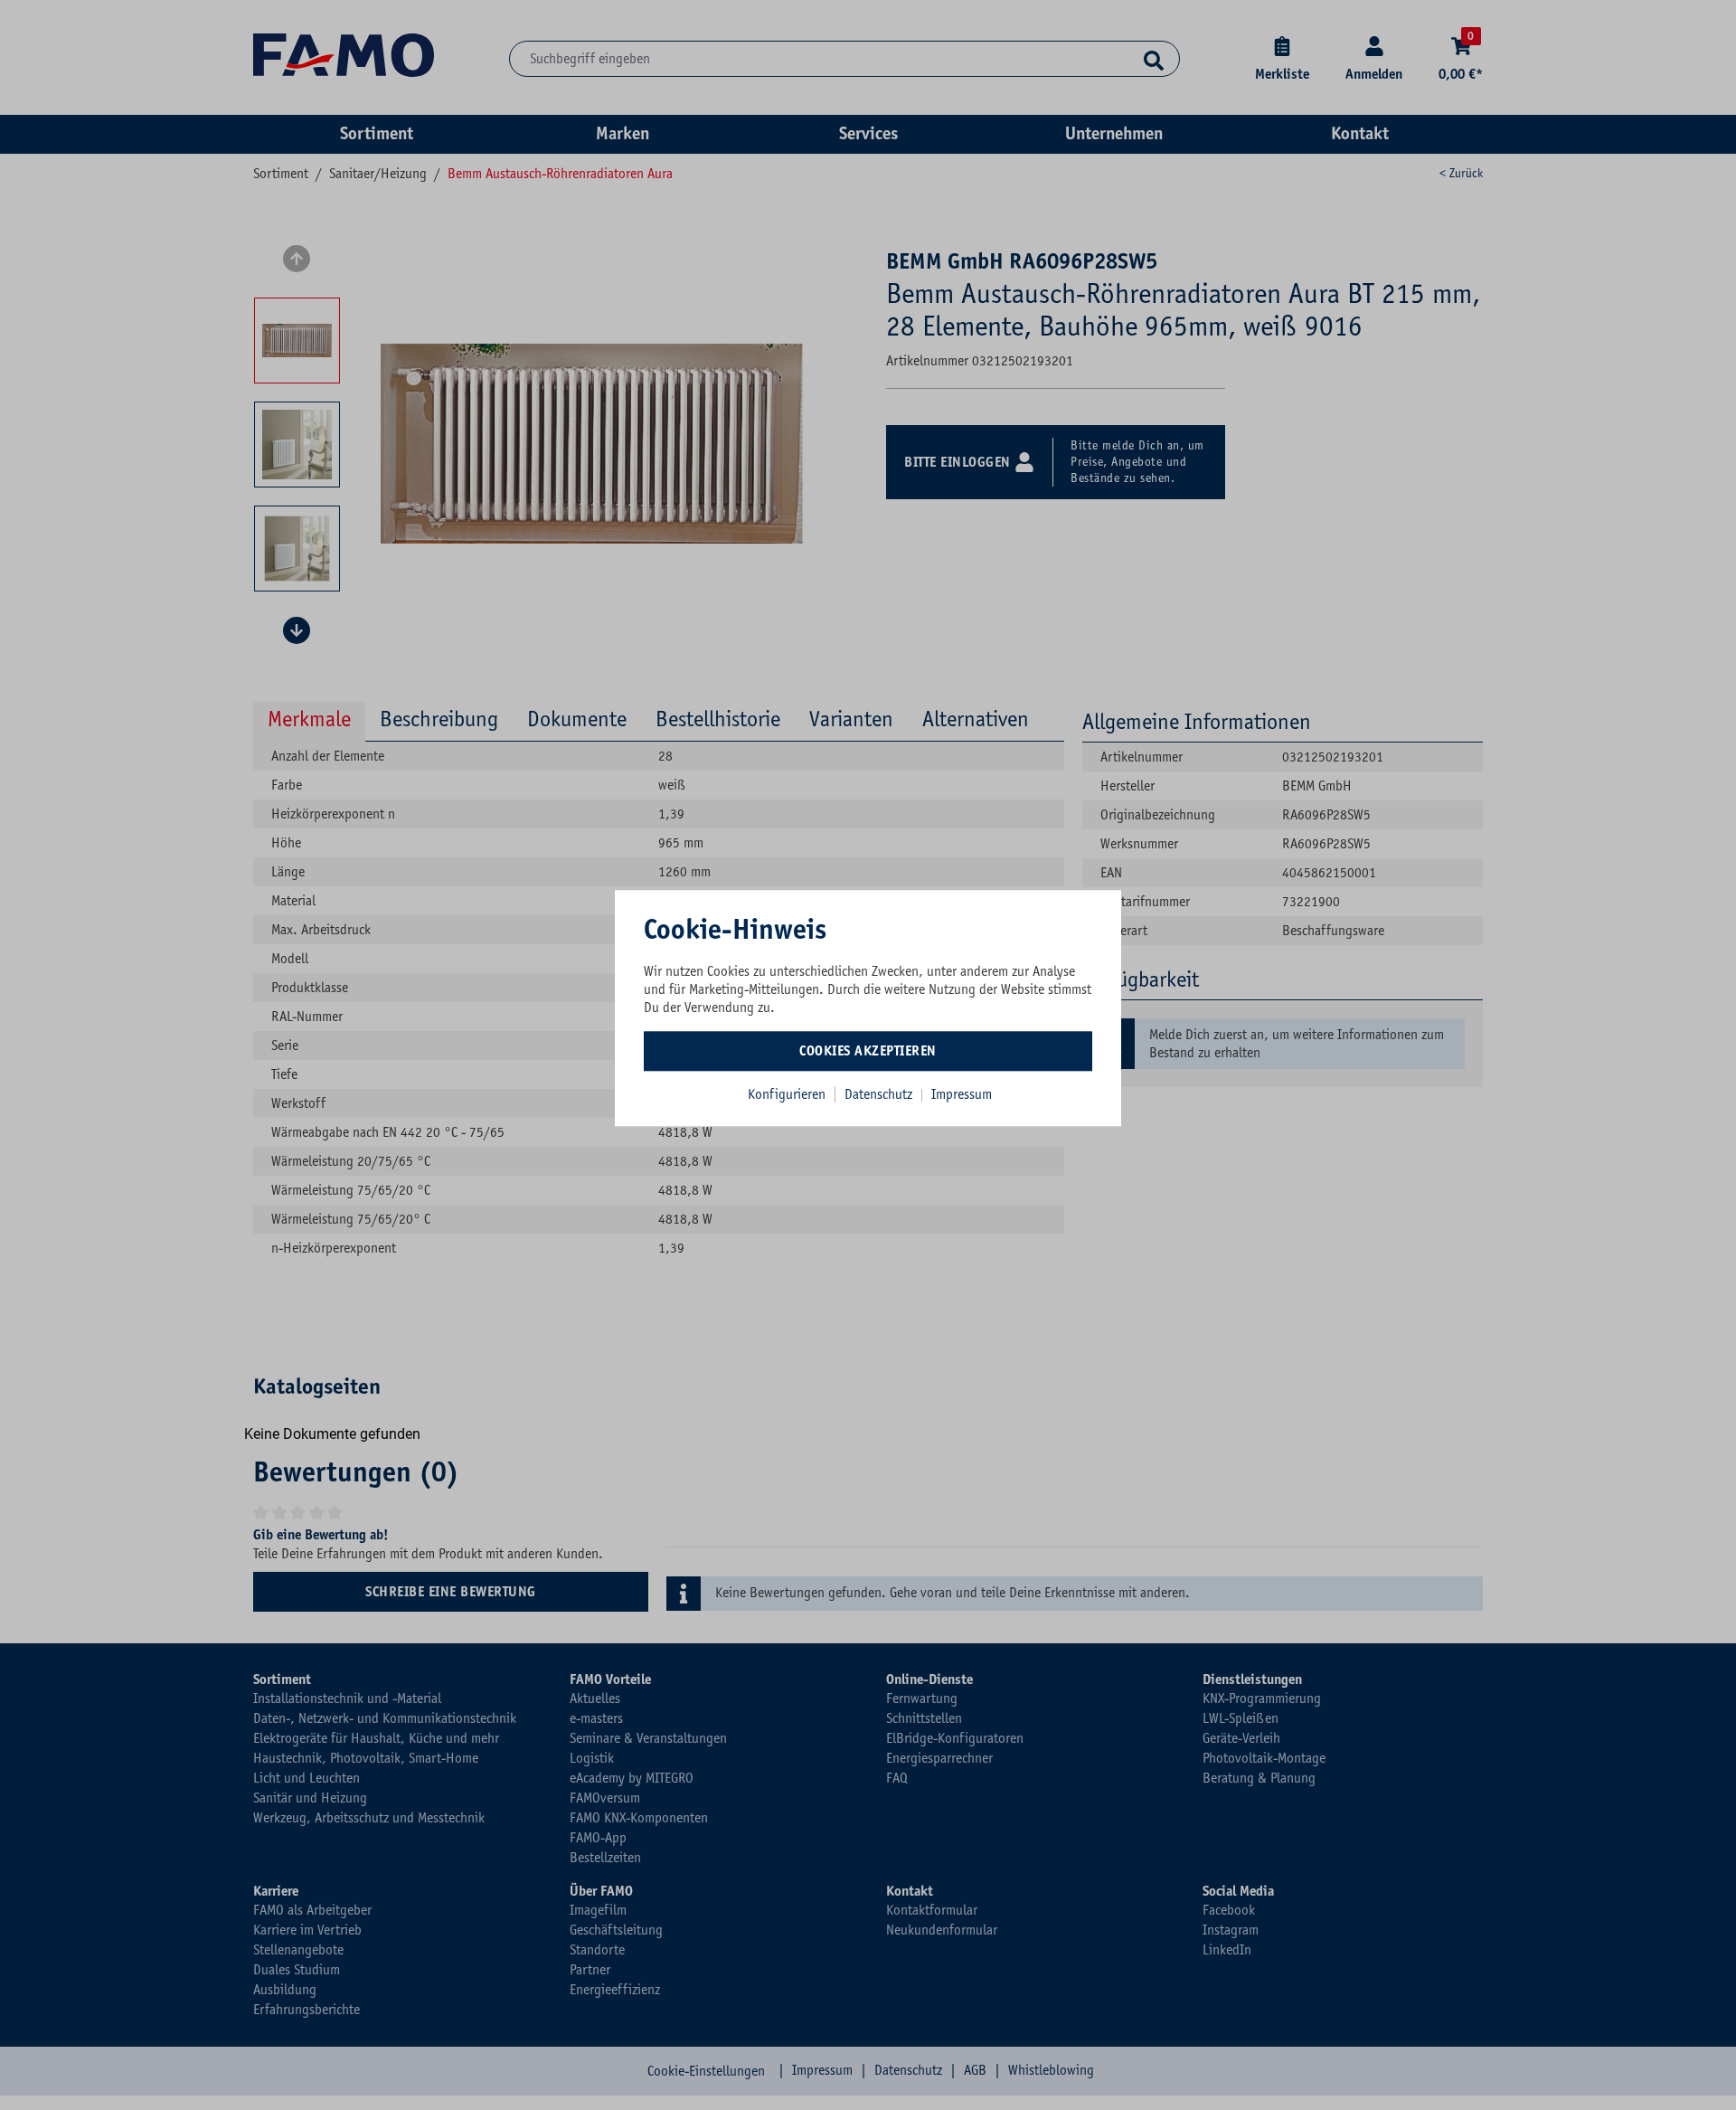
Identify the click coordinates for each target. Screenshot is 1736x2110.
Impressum (962, 1094)
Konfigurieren (787, 1094)
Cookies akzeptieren (868, 1051)
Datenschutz (880, 1094)
